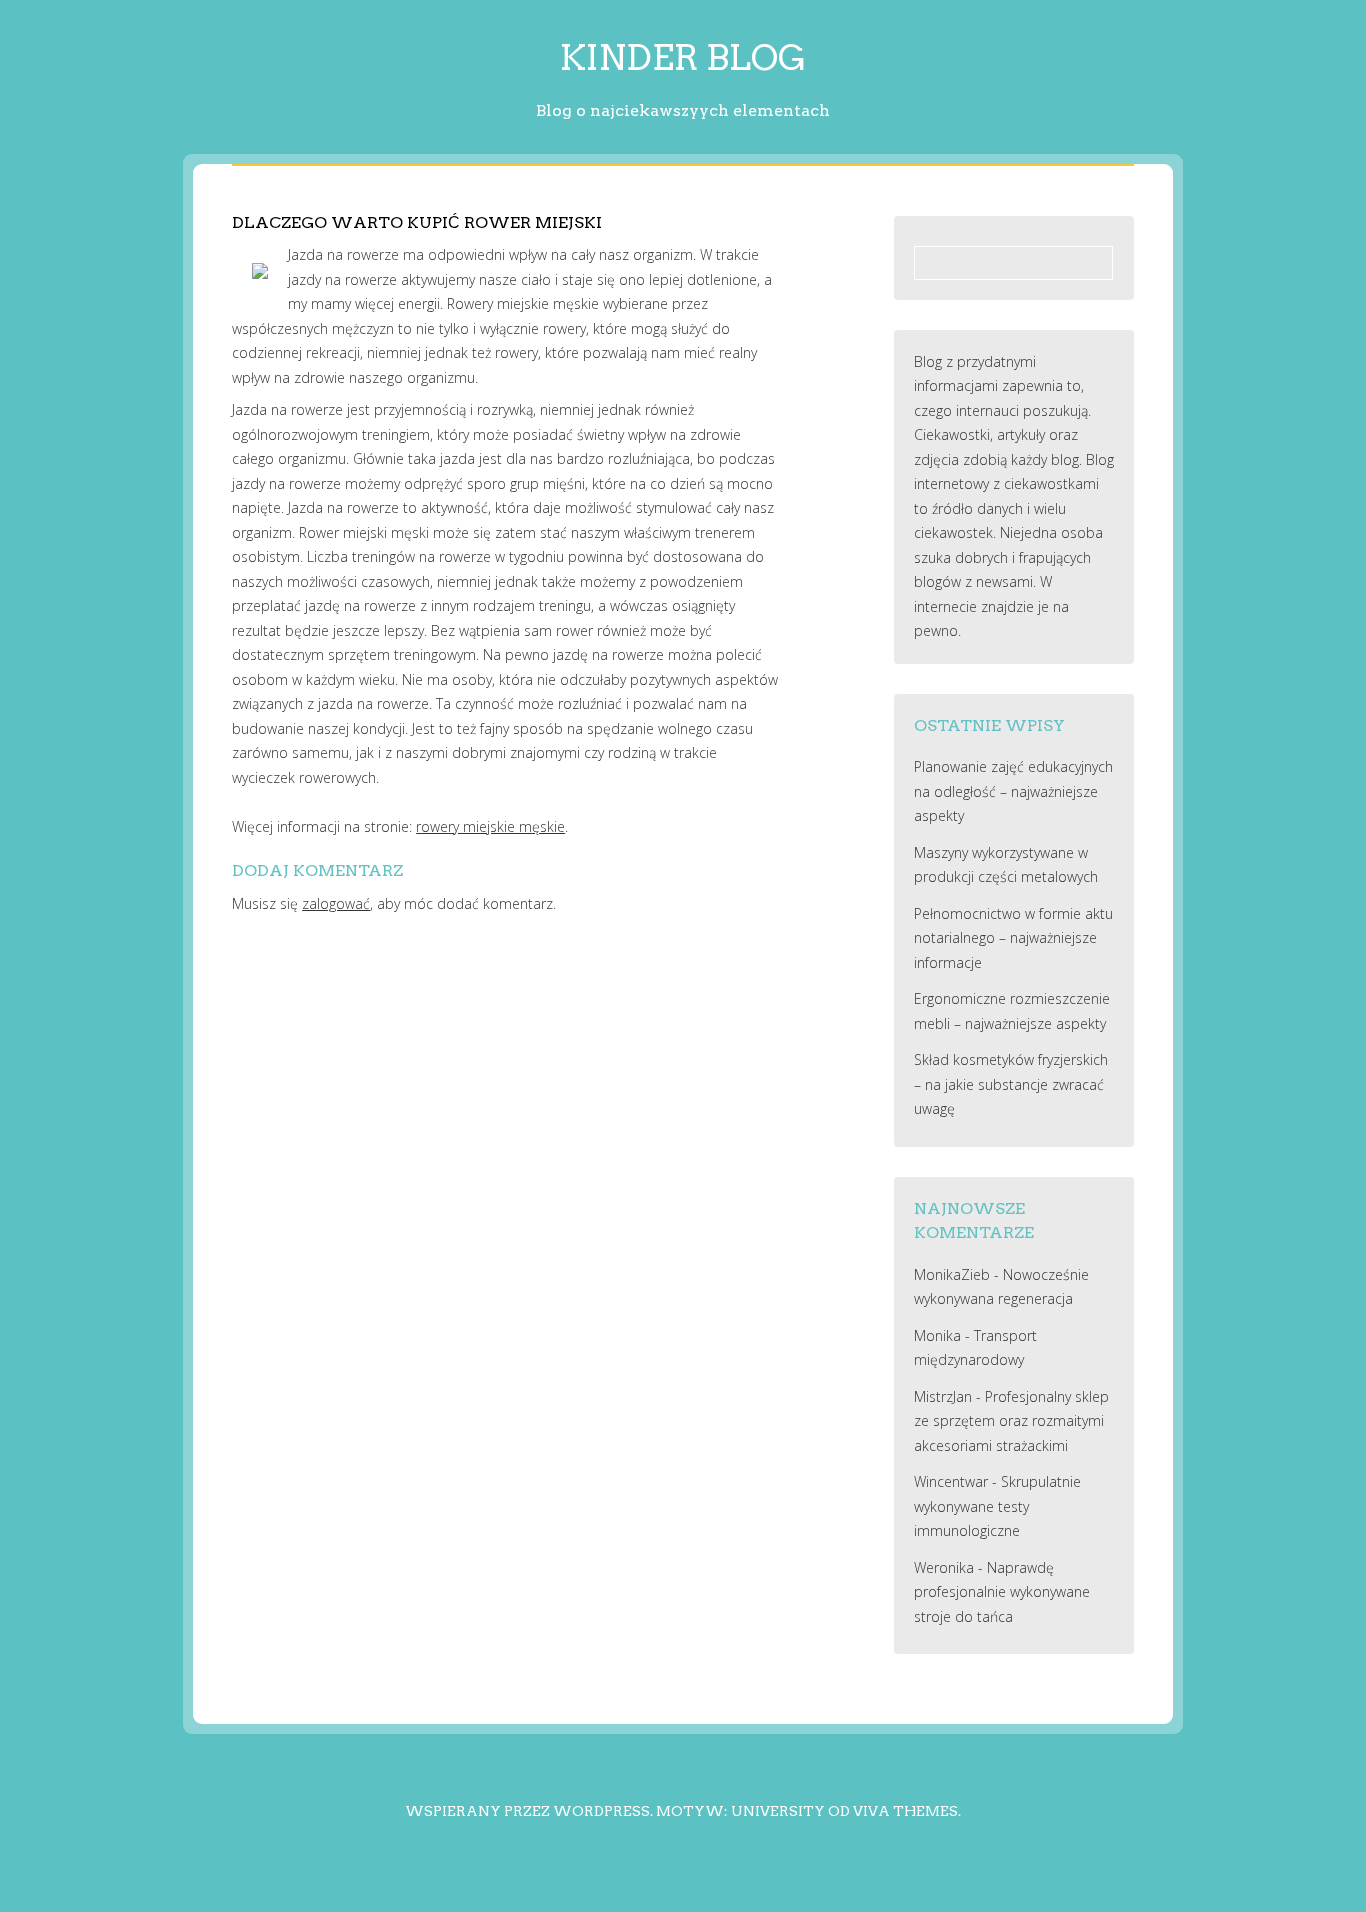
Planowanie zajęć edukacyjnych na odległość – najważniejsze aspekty (1013, 791)
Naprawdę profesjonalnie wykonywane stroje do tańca (1002, 1592)
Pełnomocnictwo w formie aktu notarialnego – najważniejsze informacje (1013, 938)
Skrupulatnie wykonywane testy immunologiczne (997, 1506)
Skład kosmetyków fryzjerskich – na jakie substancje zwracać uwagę (1011, 1084)
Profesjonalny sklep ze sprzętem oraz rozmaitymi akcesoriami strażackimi (1011, 1421)
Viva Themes (905, 1811)
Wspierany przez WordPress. (529, 1811)
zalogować (336, 903)
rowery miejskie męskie (490, 826)
